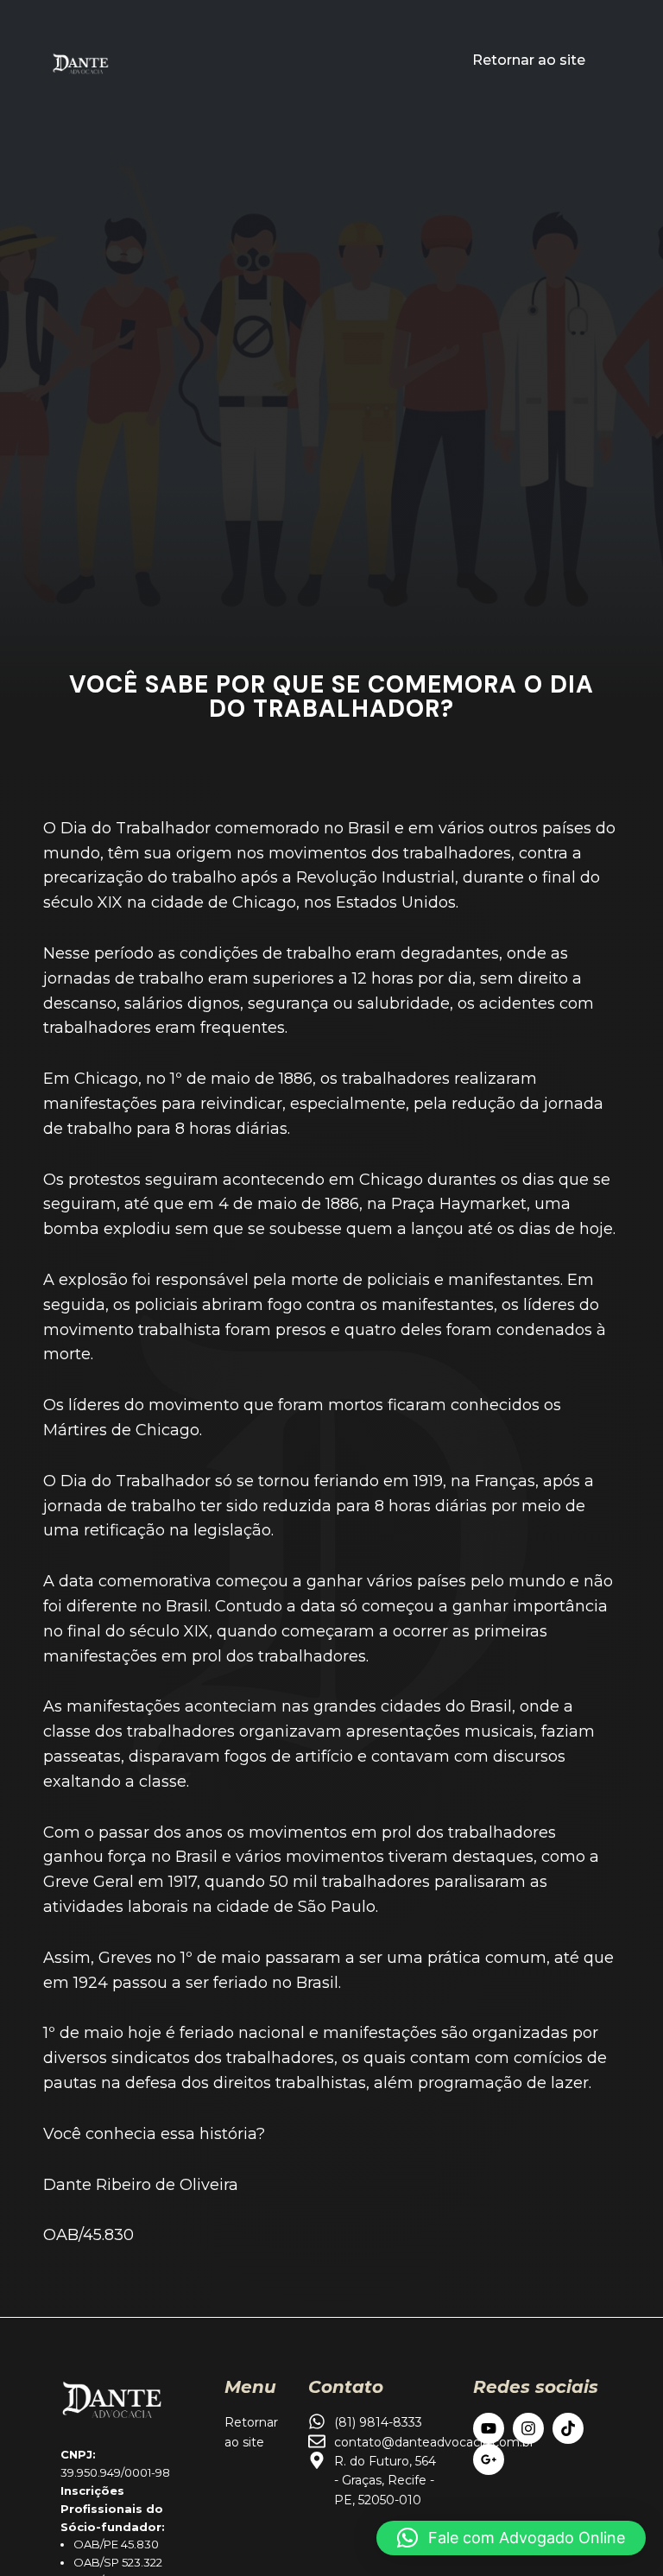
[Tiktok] (568, 2428)
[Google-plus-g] (489, 2459)
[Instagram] (528, 2428)
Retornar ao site (529, 60)
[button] (511, 2538)
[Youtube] (489, 2428)
